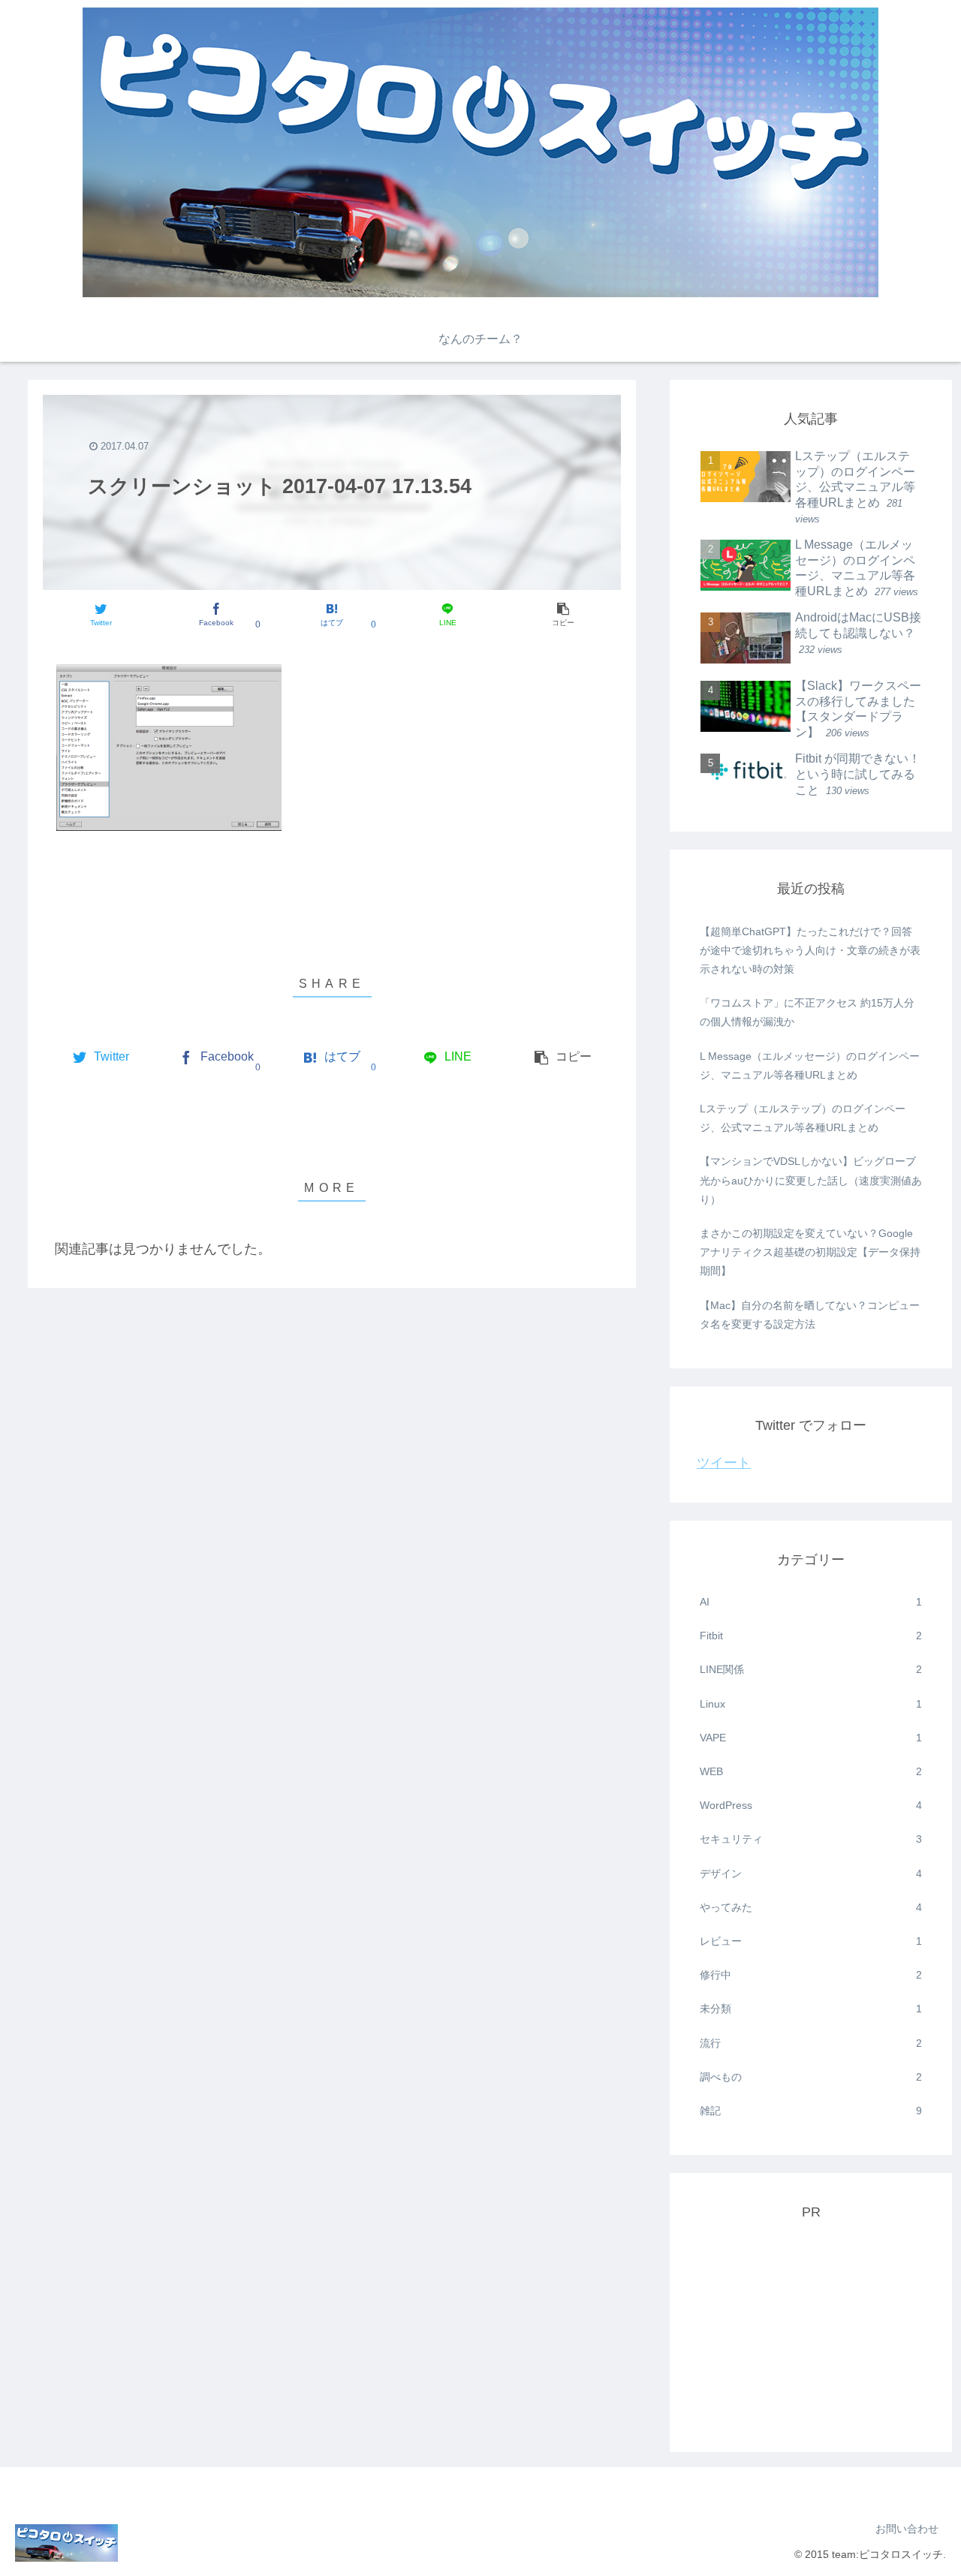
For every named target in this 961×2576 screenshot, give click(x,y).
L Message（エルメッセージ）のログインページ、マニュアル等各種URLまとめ (810, 1065)
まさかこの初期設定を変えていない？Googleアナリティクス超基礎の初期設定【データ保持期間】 (810, 1252)
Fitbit (811, 1636)
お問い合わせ (907, 2529)
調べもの (811, 2077)
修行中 (811, 1975)
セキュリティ (811, 1839)
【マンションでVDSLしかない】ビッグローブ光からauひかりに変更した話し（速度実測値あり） (811, 1180)
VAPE (811, 1738)
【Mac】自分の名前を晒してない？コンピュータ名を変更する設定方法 (810, 1315)
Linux (811, 1704)
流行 (811, 2043)
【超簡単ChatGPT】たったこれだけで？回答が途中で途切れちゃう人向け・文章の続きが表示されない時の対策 (810, 950)
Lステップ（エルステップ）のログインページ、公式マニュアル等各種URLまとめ (803, 1118)
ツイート (724, 1463)
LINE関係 (811, 1669)
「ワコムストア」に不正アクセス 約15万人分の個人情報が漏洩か (807, 1012)
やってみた (811, 1907)
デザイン (811, 1873)
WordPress (811, 1805)
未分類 (811, 2009)
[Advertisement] (811, 2331)
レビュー (811, 1941)
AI (811, 1602)
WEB (811, 1771)
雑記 (811, 2111)
